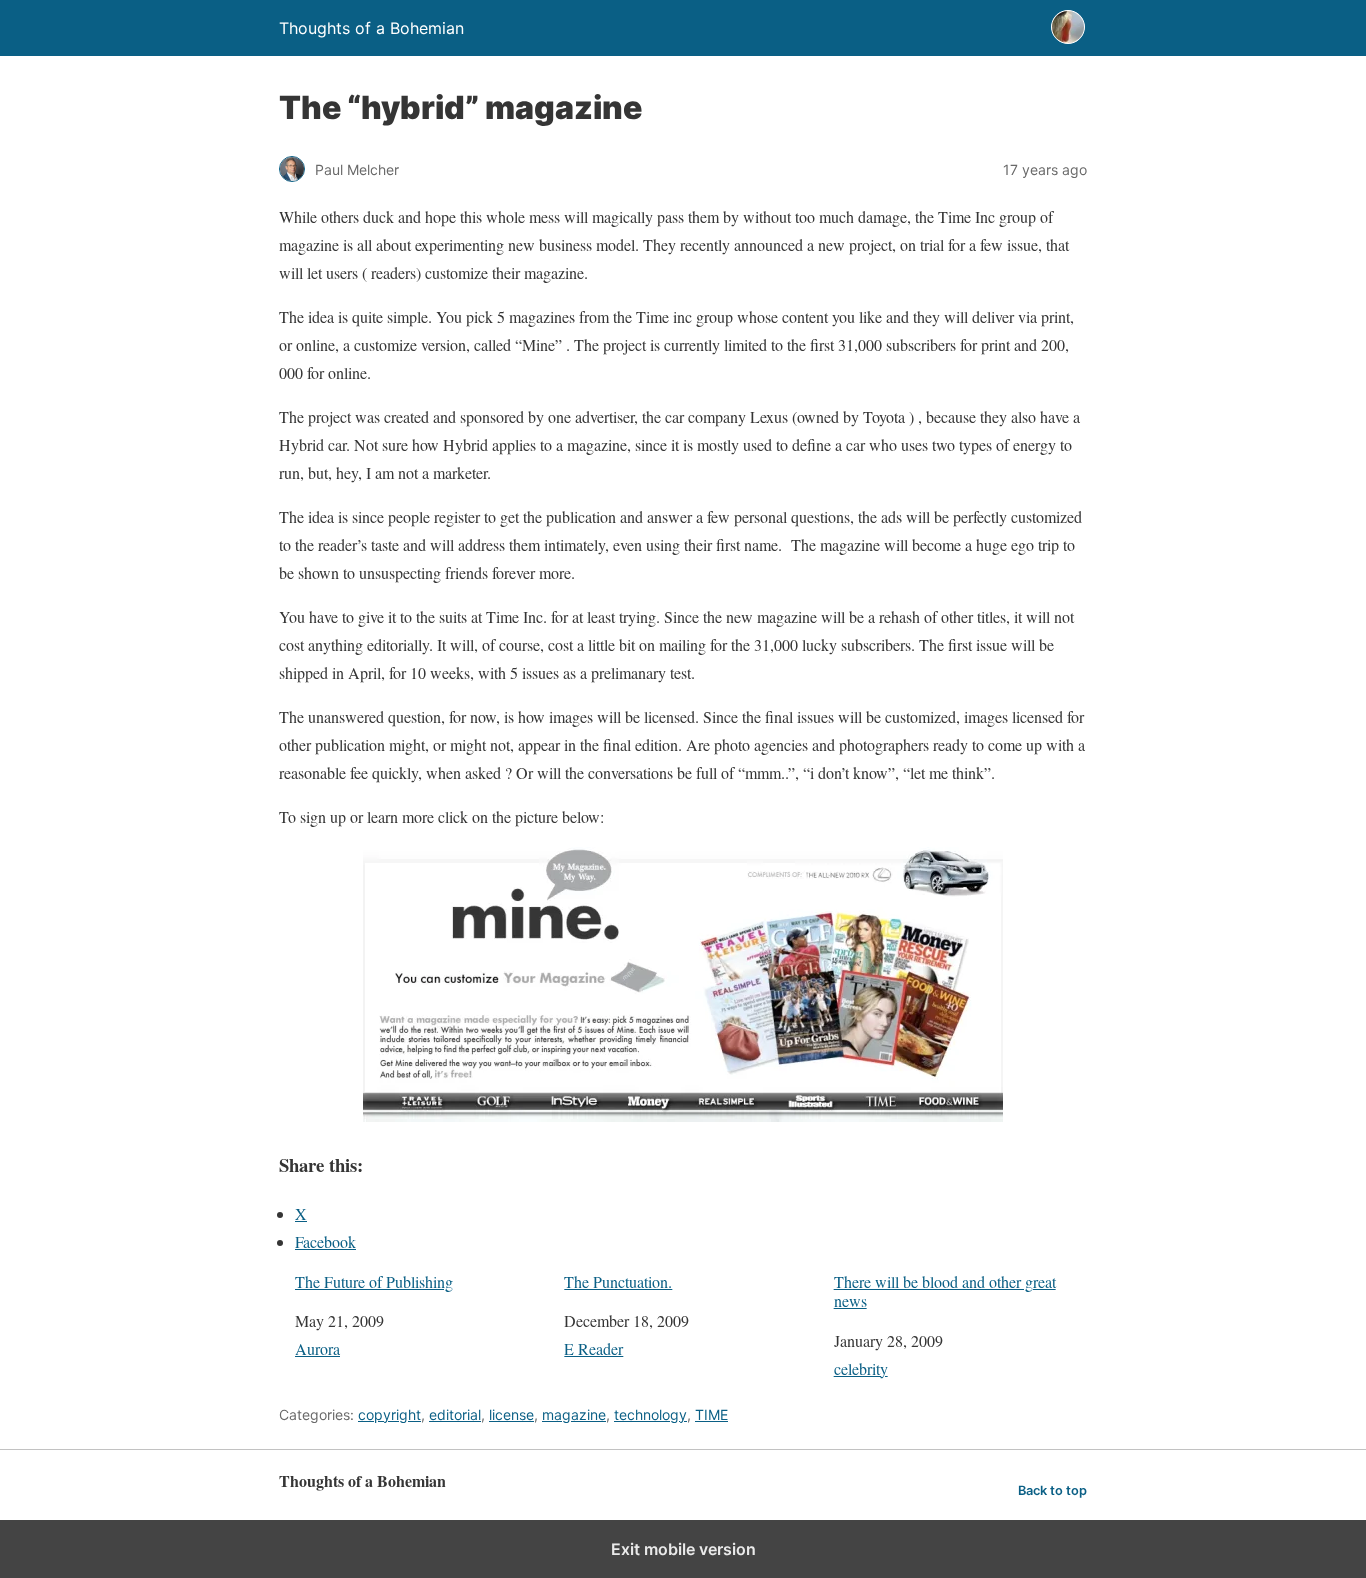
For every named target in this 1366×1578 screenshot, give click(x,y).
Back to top (1052, 1490)
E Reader (593, 1348)
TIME (711, 1414)
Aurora (317, 1348)
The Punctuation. (618, 1281)
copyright (389, 1414)
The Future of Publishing (374, 1281)
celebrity (861, 1368)
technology (650, 1414)
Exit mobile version (683, 1549)
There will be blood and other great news (945, 1291)
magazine (574, 1414)
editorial (455, 1414)
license (511, 1414)
